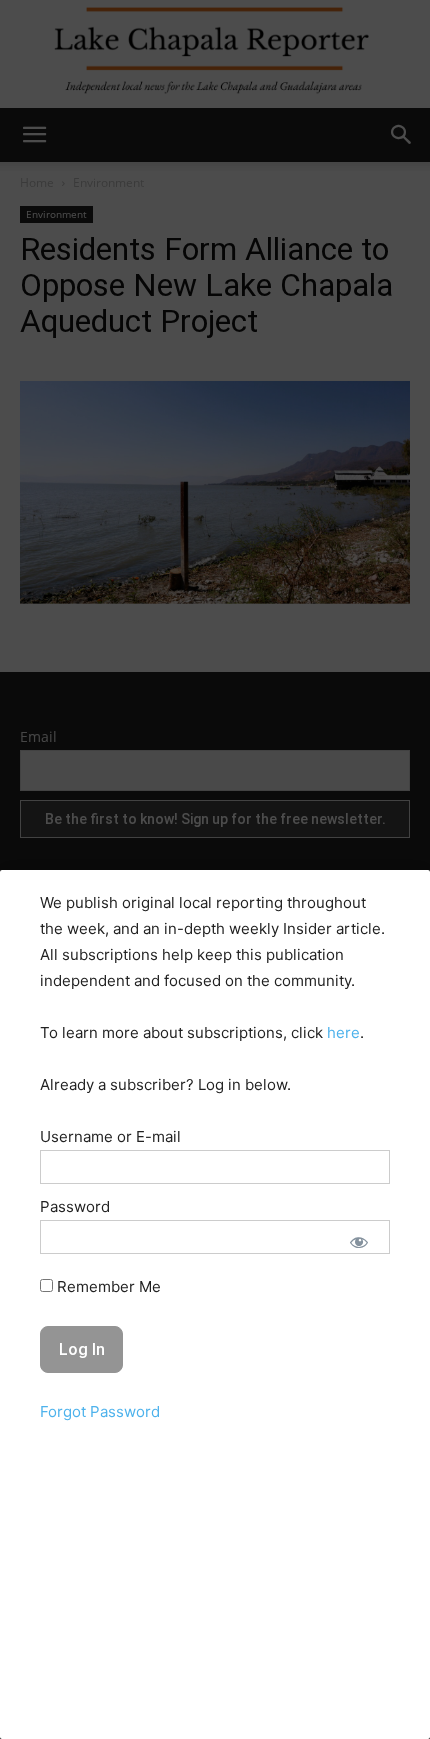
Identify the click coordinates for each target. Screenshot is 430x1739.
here (343, 1032)
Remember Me (107, 1286)
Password (75, 1206)
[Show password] (359, 1242)
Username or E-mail (110, 1136)
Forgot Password (100, 1411)
